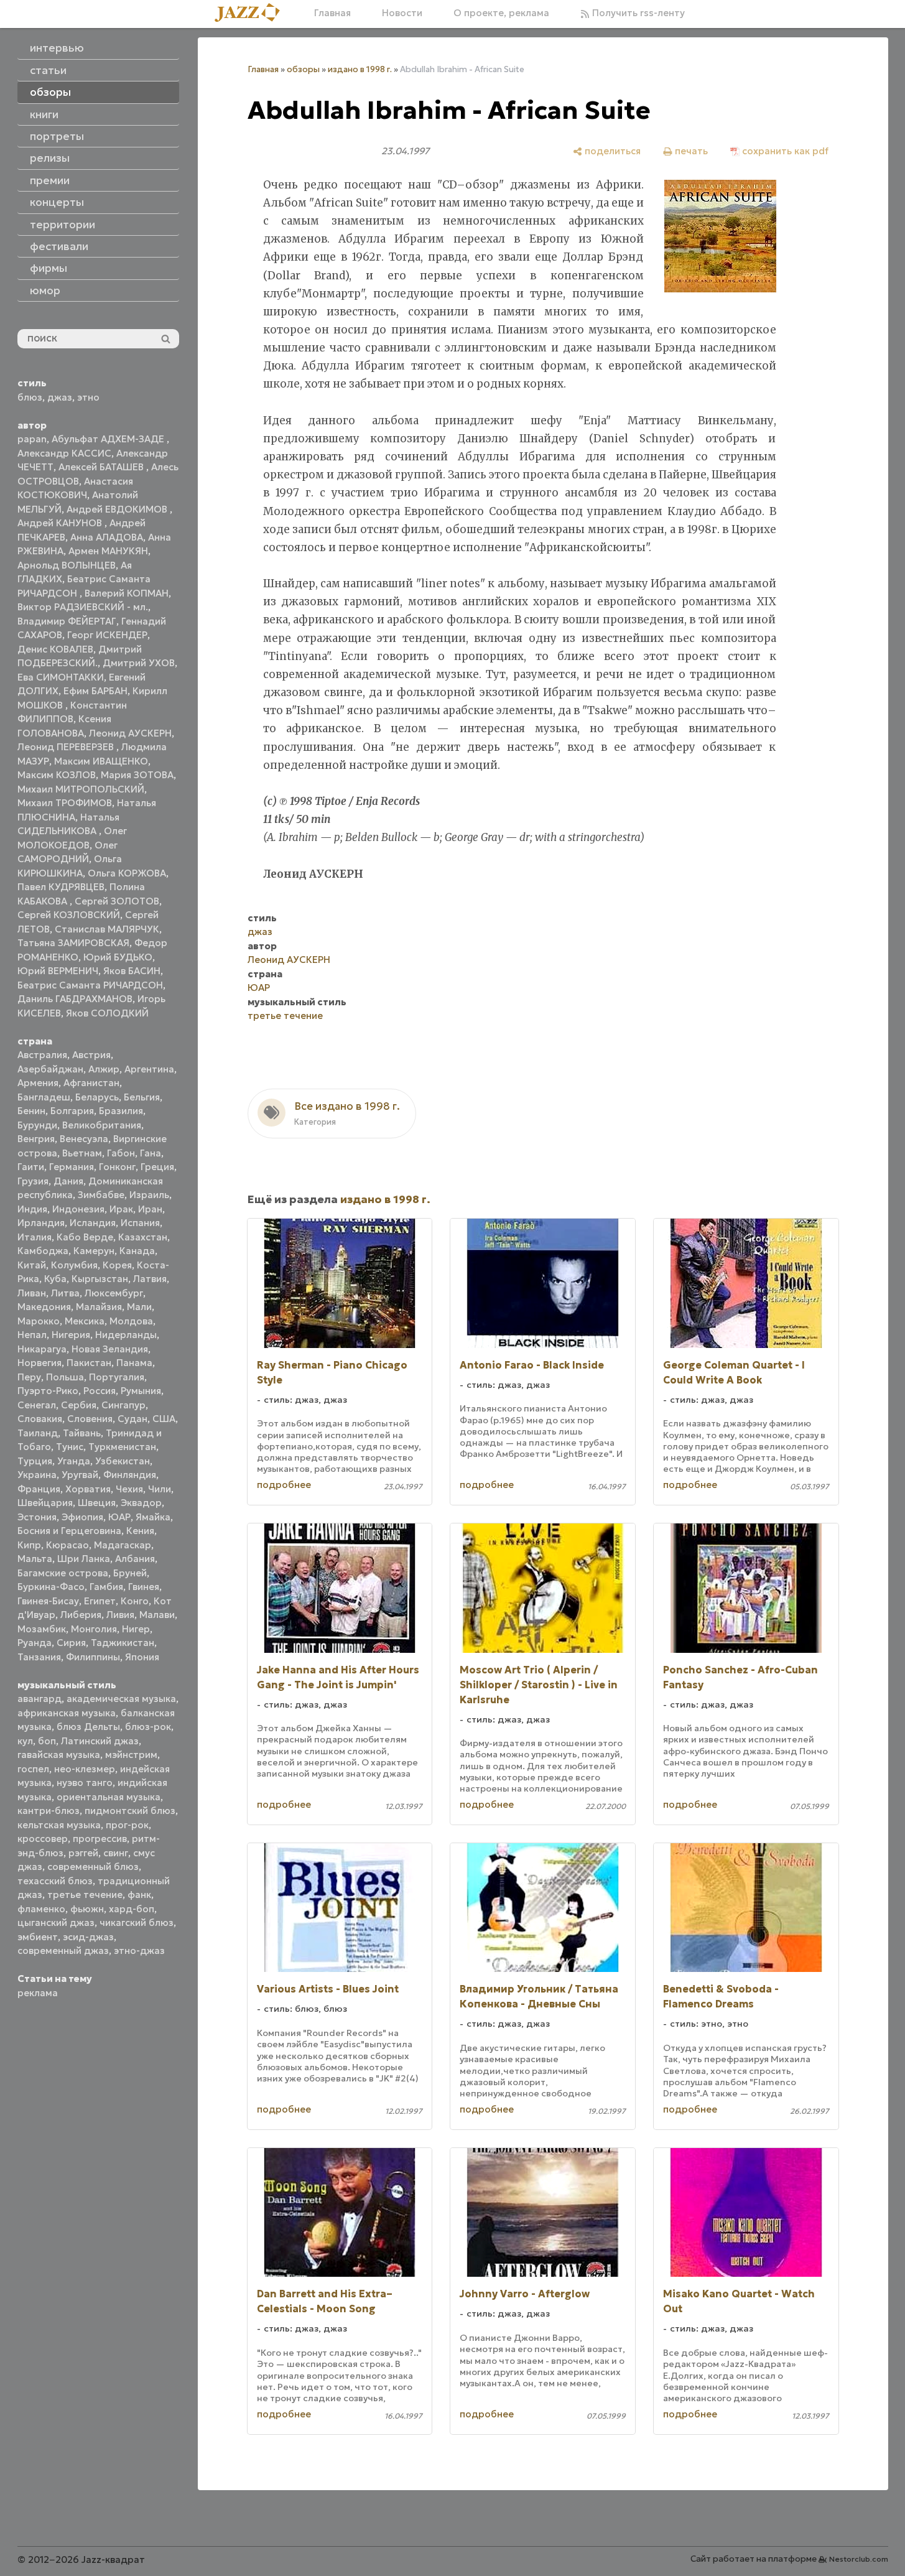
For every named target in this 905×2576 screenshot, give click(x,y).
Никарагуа (42, 1349)
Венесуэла (84, 1139)
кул (25, 1741)
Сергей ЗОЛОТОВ (117, 901)
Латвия (150, 1279)
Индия (32, 1209)
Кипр (29, 1545)
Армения (38, 1083)
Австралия (42, 1055)
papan (32, 439)
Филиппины (93, 1657)
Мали (139, 1307)
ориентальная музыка (109, 1797)
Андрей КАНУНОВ (61, 523)
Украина (37, 1475)
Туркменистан (122, 1447)
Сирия (71, 1643)
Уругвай (80, 1475)
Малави (157, 1615)
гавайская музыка (59, 1755)
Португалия (117, 1377)
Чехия (129, 1489)
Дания (68, 1181)
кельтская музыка (59, 1825)
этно (88, 397)
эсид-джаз (88, 1937)
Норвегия (39, 1363)
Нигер (136, 1629)
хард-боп (132, 1909)
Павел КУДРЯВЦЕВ (61, 887)
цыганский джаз (56, 1923)
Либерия (81, 1615)
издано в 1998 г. (360, 69)
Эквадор (141, 1503)
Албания (135, 1559)
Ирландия (41, 1223)
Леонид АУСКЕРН (130, 733)
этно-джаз (139, 1951)
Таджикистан (123, 1643)
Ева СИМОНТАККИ (61, 677)
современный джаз (63, 1951)
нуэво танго (85, 1783)
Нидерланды (126, 1335)
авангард (39, 1699)
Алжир (104, 1069)
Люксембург (114, 1293)
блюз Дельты (88, 1727)
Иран (150, 1209)
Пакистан (89, 1363)
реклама (38, 1993)
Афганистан (91, 1083)
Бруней (130, 1573)
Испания (140, 1223)
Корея (117, 1265)
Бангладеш (44, 1097)
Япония (142, 1657)
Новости (402, 13)
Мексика (85, 1321)
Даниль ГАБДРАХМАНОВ (75, 999)
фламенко (41, 1909)
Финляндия (130, 1475)
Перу (29, 1377)
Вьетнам (82, 1153)
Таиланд (38, 1433)
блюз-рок (148, 1727)
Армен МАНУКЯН (108, 551)
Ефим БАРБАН (95, 691)
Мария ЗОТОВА (137, 775)
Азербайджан (50, 1069)
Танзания (39, 1657)
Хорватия (88, 1489)
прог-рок (127, 1825)
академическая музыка (121, 1699)
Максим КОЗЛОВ (57, 775)
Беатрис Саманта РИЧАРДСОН (90, 985)
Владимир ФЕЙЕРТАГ (67, 621)
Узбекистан (123, 1461)
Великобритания (102, 1125)
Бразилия (121, 1111)
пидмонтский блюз (130, 1811)
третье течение (85, 1895)
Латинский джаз (100, 1741)
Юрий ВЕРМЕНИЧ (58, 971)
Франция (39, 1489)
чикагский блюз (137, 1923)
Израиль (149, 1195)
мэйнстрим (131, 1755)
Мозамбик (42, 1629)
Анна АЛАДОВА (107, 537)
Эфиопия (82, 1517)
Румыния (141, 1391)
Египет (100, 1601)
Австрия (91, 1055)
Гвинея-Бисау (48, 1601)
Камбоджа (43, 1251)
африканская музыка (67, 1713)
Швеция (97, 1503)
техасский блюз (55, 1881)
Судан (132, 1419)
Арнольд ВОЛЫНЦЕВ (67, 565)
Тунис (70, 1447)
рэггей (83, 1853)
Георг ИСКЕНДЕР (107, 635)
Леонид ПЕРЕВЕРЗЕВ (67, 747)
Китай (32, 1265)
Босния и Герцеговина (69, 1531)
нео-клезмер (85, 1769)
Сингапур (123, 1405)
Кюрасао (67, 1545)
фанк (139, 1895)
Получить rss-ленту (637, 13)
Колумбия (74, 1265)
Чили (160, 1489)
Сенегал (37, 1405)
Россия (100, 1391)
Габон (121, 1153)
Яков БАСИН (132, 971)
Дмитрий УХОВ (139, 663)
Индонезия (78, 1209)
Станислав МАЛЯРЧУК (107, 929)
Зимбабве (101, 1195)
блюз (30, 397)
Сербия (79, 1405)
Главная (332, 13)
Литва (65, 1293)
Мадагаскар (123, 1545)
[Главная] (252, 13)
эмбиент (38, 1937)
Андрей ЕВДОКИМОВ (118, 509)
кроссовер (43, 1839)
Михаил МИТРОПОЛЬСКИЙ (81, 789)
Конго (135, 1601)
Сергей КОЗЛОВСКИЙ (69, 915)
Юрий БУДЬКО (118, 957)
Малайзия (99, 1307)
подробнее (284, 1485)
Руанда (35, 1643)
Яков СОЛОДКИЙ (107, 1013)
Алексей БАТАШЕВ (102, 467)
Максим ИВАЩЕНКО (101, 761)
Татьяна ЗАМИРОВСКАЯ (73, 943)
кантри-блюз (49, 1811)
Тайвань (82, 1433)
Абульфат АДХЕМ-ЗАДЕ (109, 439)
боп (47, 1741)
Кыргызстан (100, 1279)
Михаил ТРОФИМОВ (65, 803)
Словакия (40, 1419)
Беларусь (97, 1097)
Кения (140, 1531)
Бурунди (37, 1125)
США (164, 1419)
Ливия (120, 1615)
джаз (60, 397)
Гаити (31, 1167)
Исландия (93, 1223)
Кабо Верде (85, 1237)
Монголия (94, 1629)
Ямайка (153, 1517)
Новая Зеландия (110, 1349)
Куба (55, 1279)
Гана (151, 1153)
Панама (134, 1363)
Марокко (39, 1321)
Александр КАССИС (64, 453)
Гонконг (117, 1167)
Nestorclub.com (859, 2559)
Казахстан (143, 1237)
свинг (116, 1853)
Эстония (37, 1517)
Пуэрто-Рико (48, 1391)
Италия (35, 1237)
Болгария (72, 1111)
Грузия (33, 1181)
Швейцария (45, 1503)
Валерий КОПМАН (127, 593)
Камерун (94, 1251)
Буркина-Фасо (51, 1587)
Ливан (32, 1293)
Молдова (131, 1321)
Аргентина (149, 1069)
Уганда (74, 1461)
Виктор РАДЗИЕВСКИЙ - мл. (83, 607)
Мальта (35, 1559)
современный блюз (93, 1867)
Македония (44, 1307)
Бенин (31, 1111)
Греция (157, 1167)
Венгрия (36, 1139)
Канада (137, 1251)
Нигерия (71, 1335)
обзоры (303, 69)
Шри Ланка (84, 1559)
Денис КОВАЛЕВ (55, 649)
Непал (32, 1335)
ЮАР (119, 1517)
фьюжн (87, 1909)
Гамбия (106, 1587)
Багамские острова (63, 1573)
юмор (45, 291)
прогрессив (100, 1839)
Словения (90, 1419)
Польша (65, 1377)
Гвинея (144, 1587)
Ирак (121, 1209)
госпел (33, 1769)
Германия (72, 1167)
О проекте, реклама (501, 13)
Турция (35, 1461)
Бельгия (142, 1097)
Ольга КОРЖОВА (127, 873)
